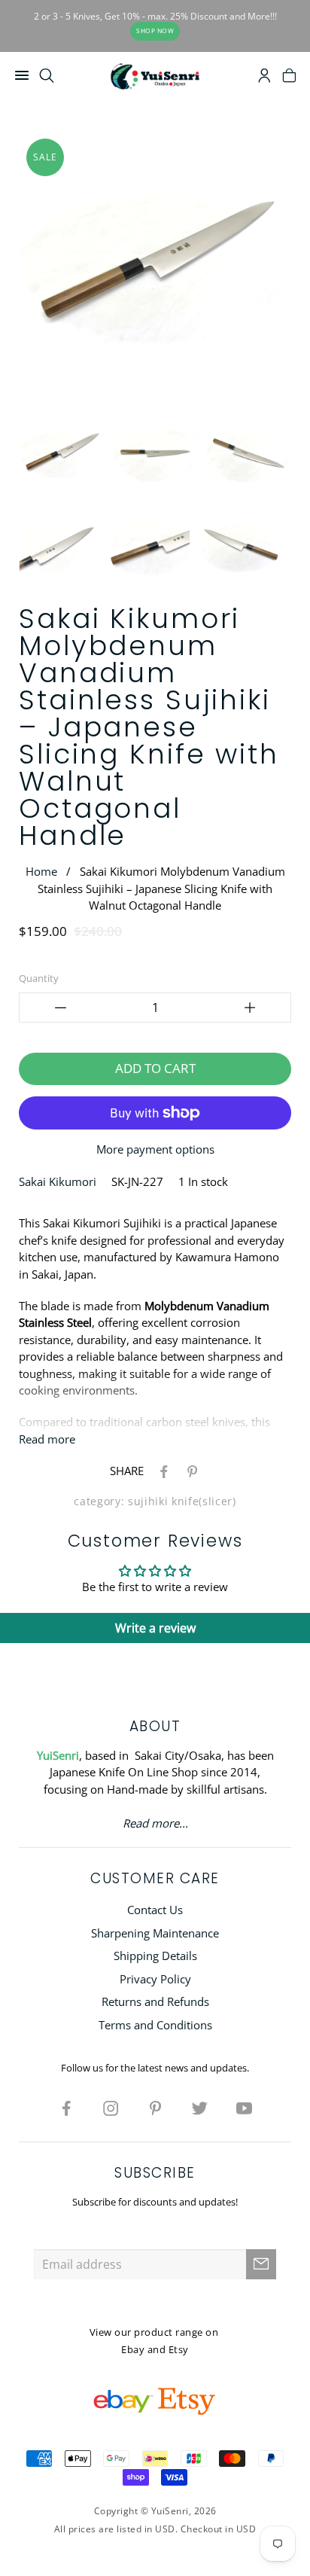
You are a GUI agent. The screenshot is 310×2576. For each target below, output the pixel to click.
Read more (47, 1439)
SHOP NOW (155, 30)
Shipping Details (155, 1956)
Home (41, 871)
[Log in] (264, 78)
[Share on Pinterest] (190, 1471)
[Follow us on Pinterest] (155, 2108)
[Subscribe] (261, 2264)
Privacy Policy (155, 1979)
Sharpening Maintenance (155, 1933)
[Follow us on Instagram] (111, 2108)
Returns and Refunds (155, 2001)
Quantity (39, 978)
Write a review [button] (155, 1628)
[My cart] (289, 78)
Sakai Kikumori (58, 1181)
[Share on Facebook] (161, 1471)
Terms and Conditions (155, 2025)
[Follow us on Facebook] (66, 2108)
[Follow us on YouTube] (244, 2108)
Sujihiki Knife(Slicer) (182, 1501)
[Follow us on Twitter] (199, 2108)
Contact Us (155, 1910)
